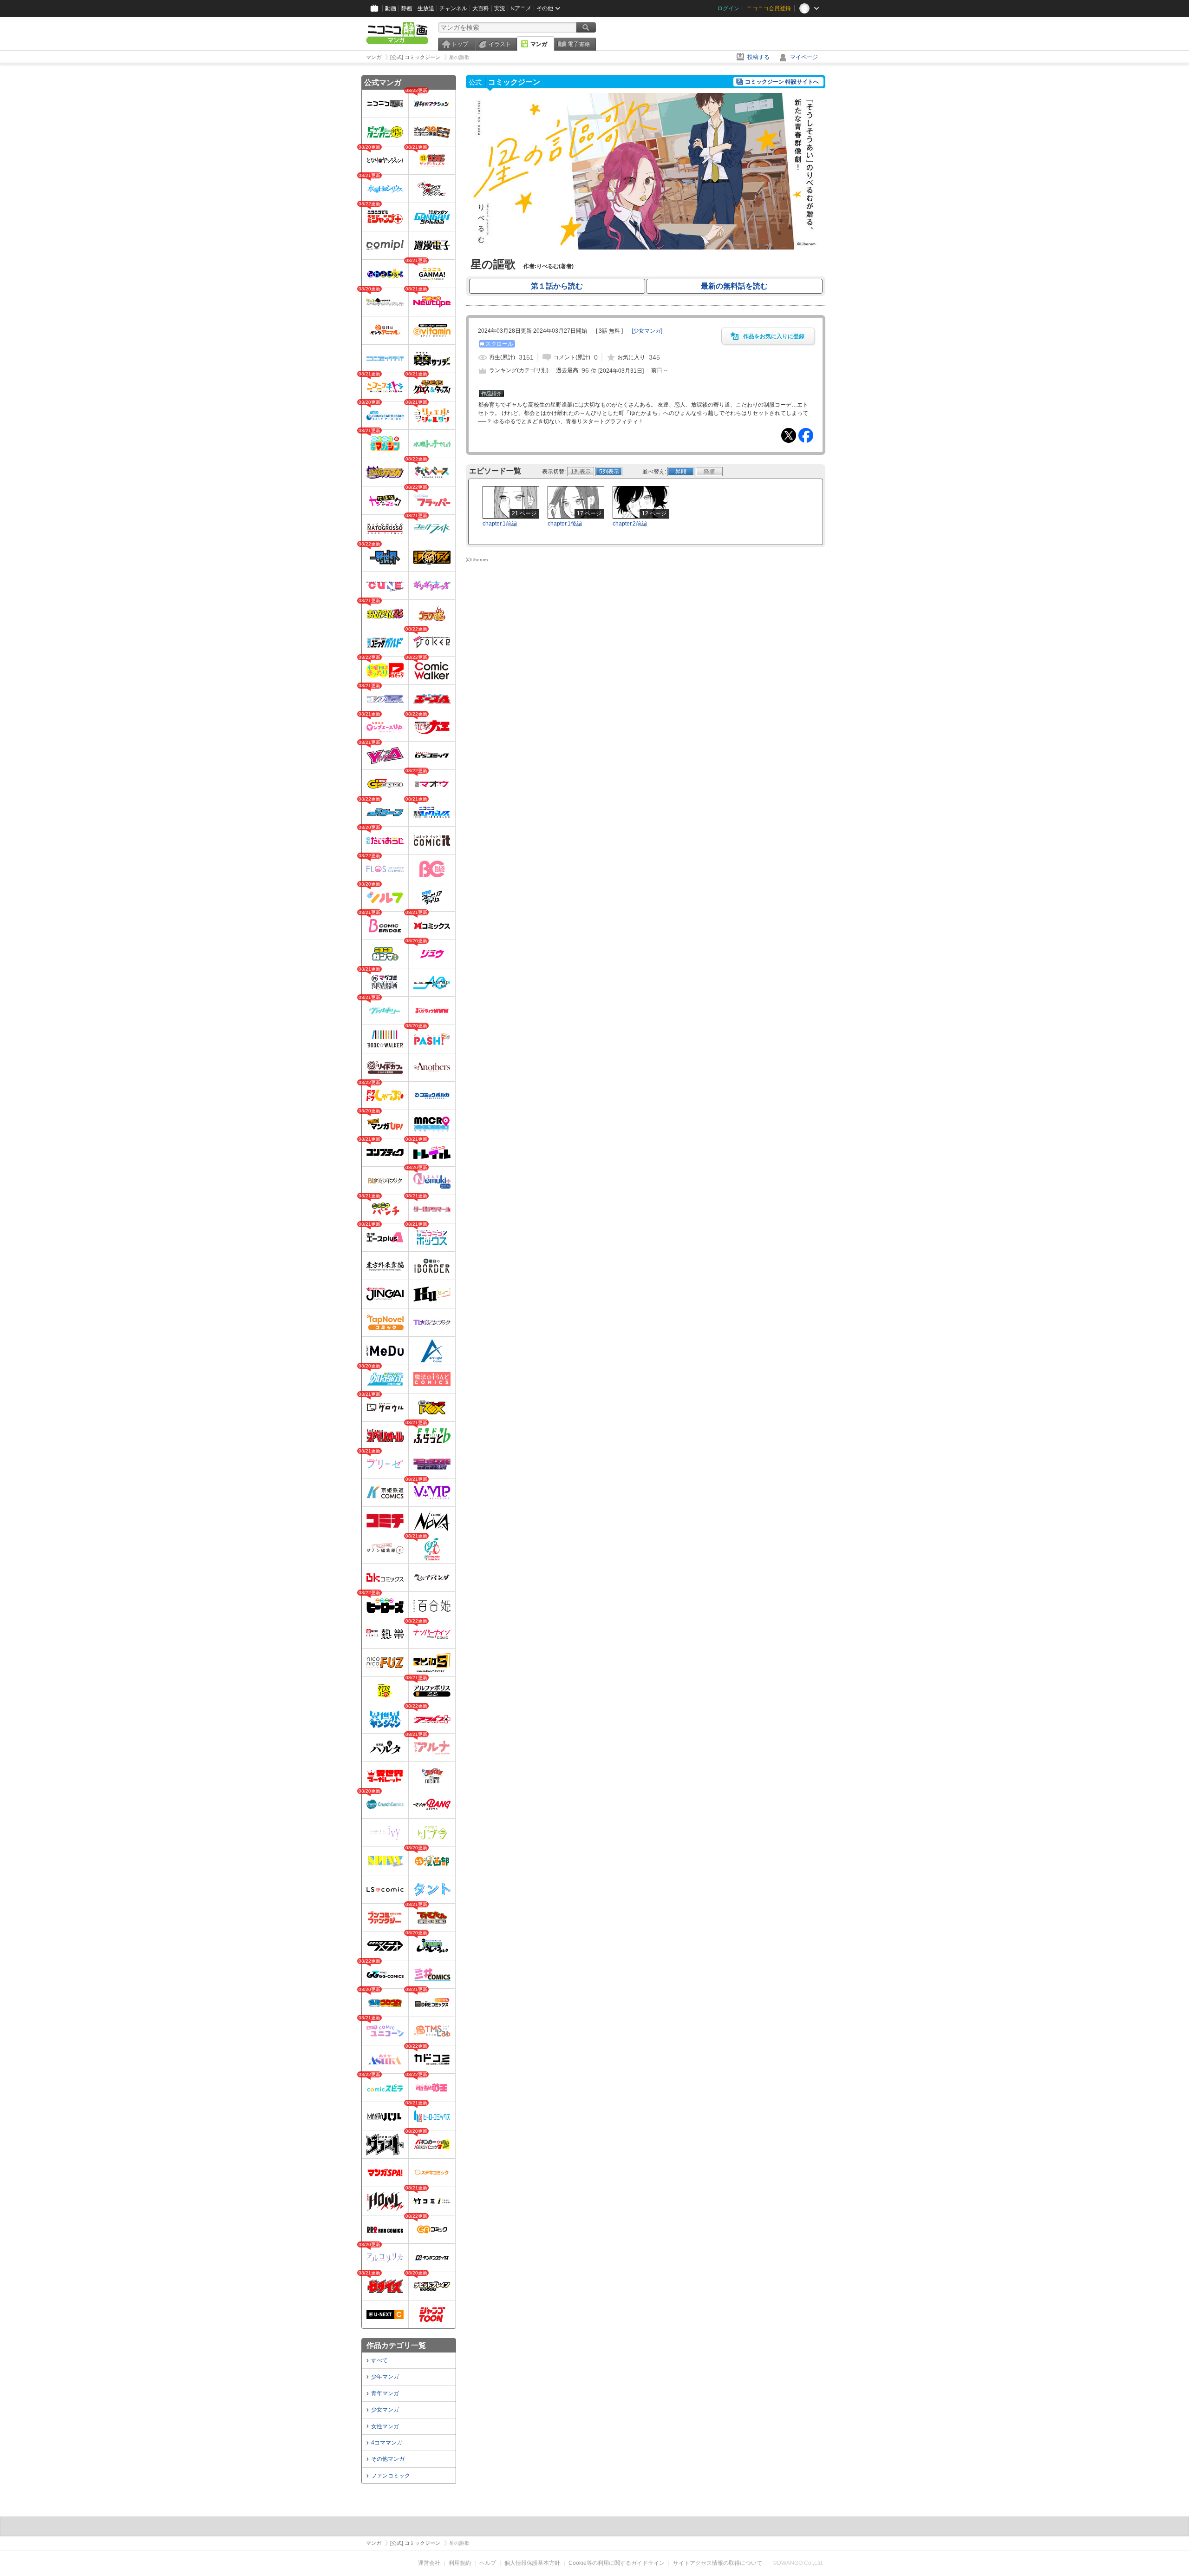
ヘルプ (488, 2563)
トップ (460, 44)
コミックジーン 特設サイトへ (782, 82)
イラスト (500, 44)
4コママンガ (387, 2443)
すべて (379, 2360)
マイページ (804, 57)
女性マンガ (385, 2426)
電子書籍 (579, 44)
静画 (407, 8)
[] (647, 331)
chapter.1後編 (565, 524)
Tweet (789, 435)
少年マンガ (385, 2377)
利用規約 (460, 2563)
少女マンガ (385, 2410)
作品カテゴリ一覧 (396, 2345)
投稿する (758, 57)
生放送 (426, 8)
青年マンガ (385, 2393)
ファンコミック (391, 2476)
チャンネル (453, 8)
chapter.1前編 (500, 524)
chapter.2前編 (630, 524)
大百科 (481, 8)
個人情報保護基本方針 (532, 2563)
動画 (391, 8)
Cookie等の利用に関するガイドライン (617, 2563)
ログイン (728, 8)
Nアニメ (521, 8)
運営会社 (429, 2563)
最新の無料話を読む (734, 286)
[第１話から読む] (646, 248)
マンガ (539, 44)
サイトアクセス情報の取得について (718, 2563)
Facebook (806, 435)
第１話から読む (557, 286)
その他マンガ (388, 2459)
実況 (500, 8)
